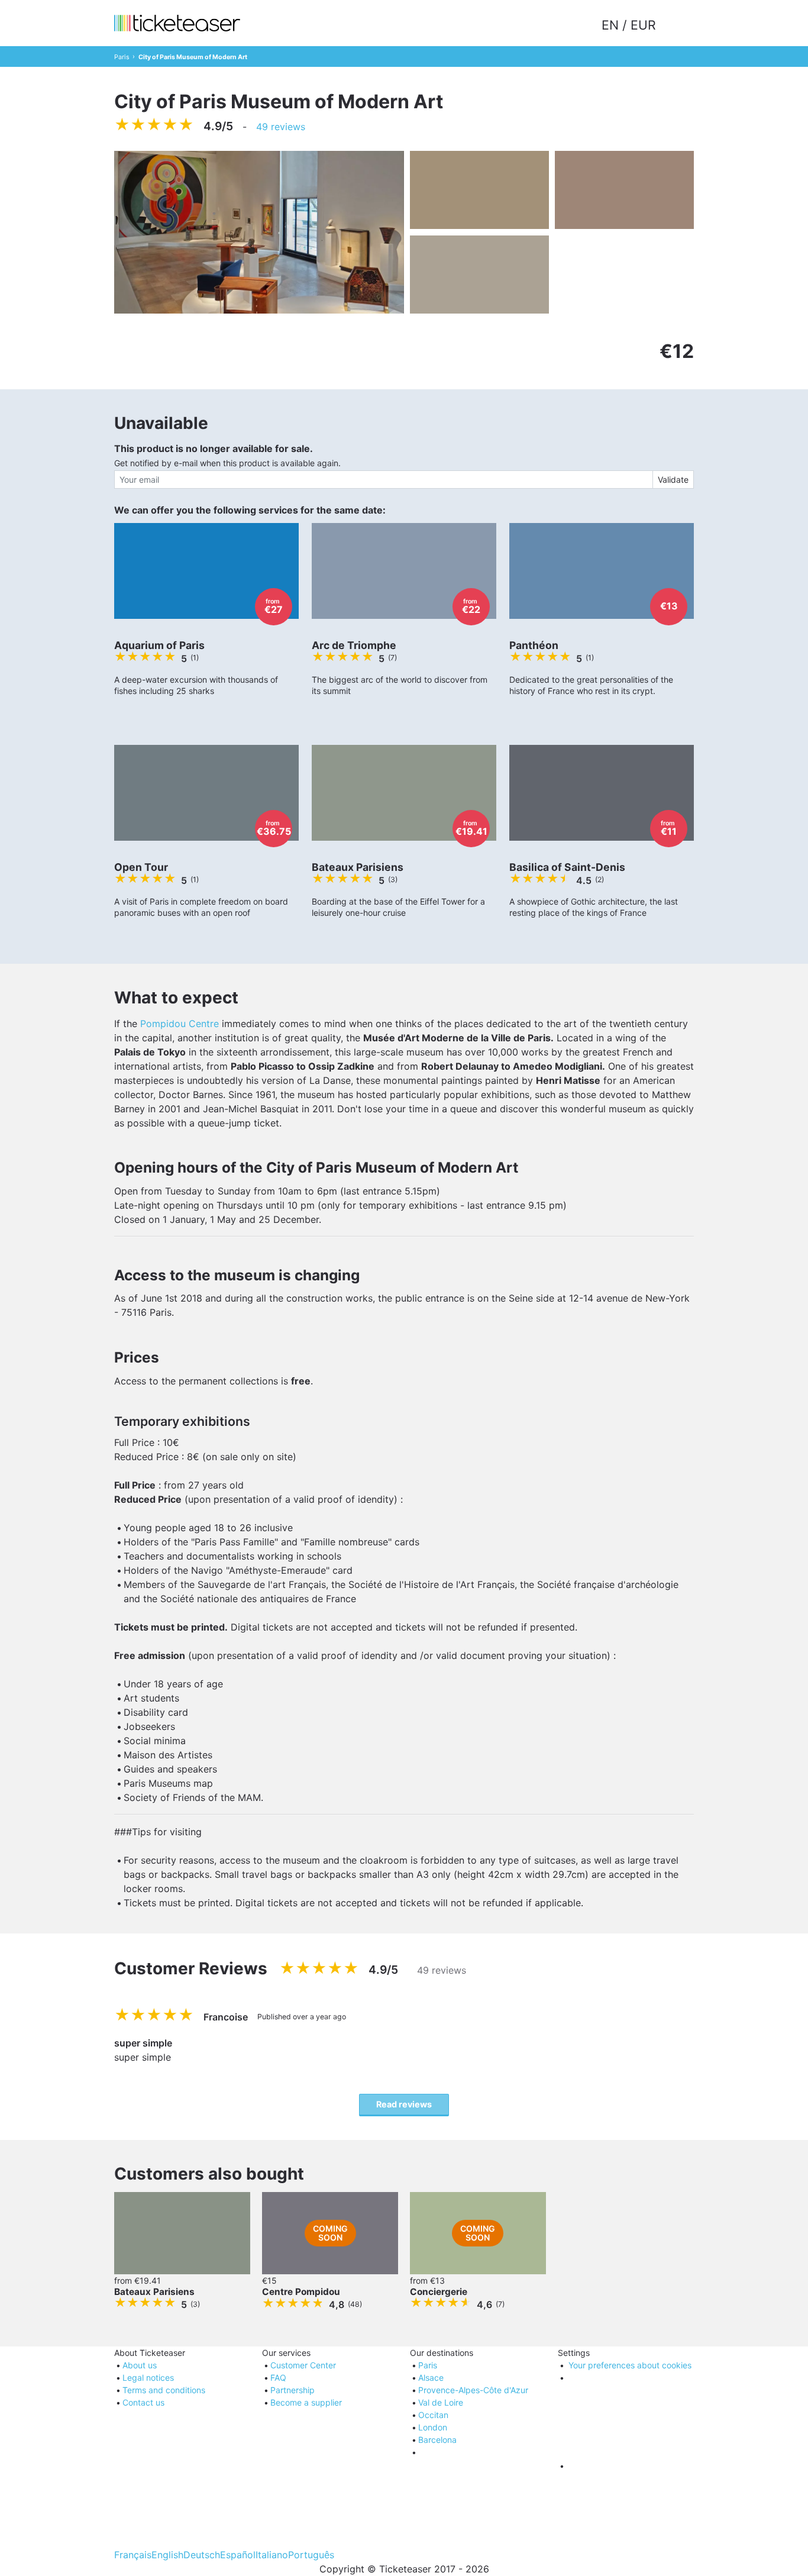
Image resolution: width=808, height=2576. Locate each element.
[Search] (677, 25)
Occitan (433, 2415)
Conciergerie (439, 2292)
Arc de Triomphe (354, 645)
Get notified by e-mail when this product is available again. (227, 463)
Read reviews (404, 2104)
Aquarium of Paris (159, 645)
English (167, 2555)
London (433, 2427)
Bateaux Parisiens (358, 867)
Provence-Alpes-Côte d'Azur (473, 2390)
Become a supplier (306, 2402)
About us (140, 2365)
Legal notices (148, 2378)
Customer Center (303, 2365)
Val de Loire (441, 2402)
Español (238, 2555)
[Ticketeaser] (177, 23)
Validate (673, 480)
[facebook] (630, 2422)
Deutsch (202, 2555)
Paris (122, 57)
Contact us (143, 2402)
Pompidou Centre (180, 1024)
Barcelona (437, 2440)
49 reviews (281, 127)
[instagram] (630, 2510)
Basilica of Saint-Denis (567, 867)
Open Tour (141, 867)
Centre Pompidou (301, 2292)
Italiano (272, 2555)
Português (311, 2555)
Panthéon (534, 645)
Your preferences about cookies (630, 2365)
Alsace (431, 2378)
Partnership (293, 2390)
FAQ (278, 2378)
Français (133, 2555)
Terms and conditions (164, 2390)
